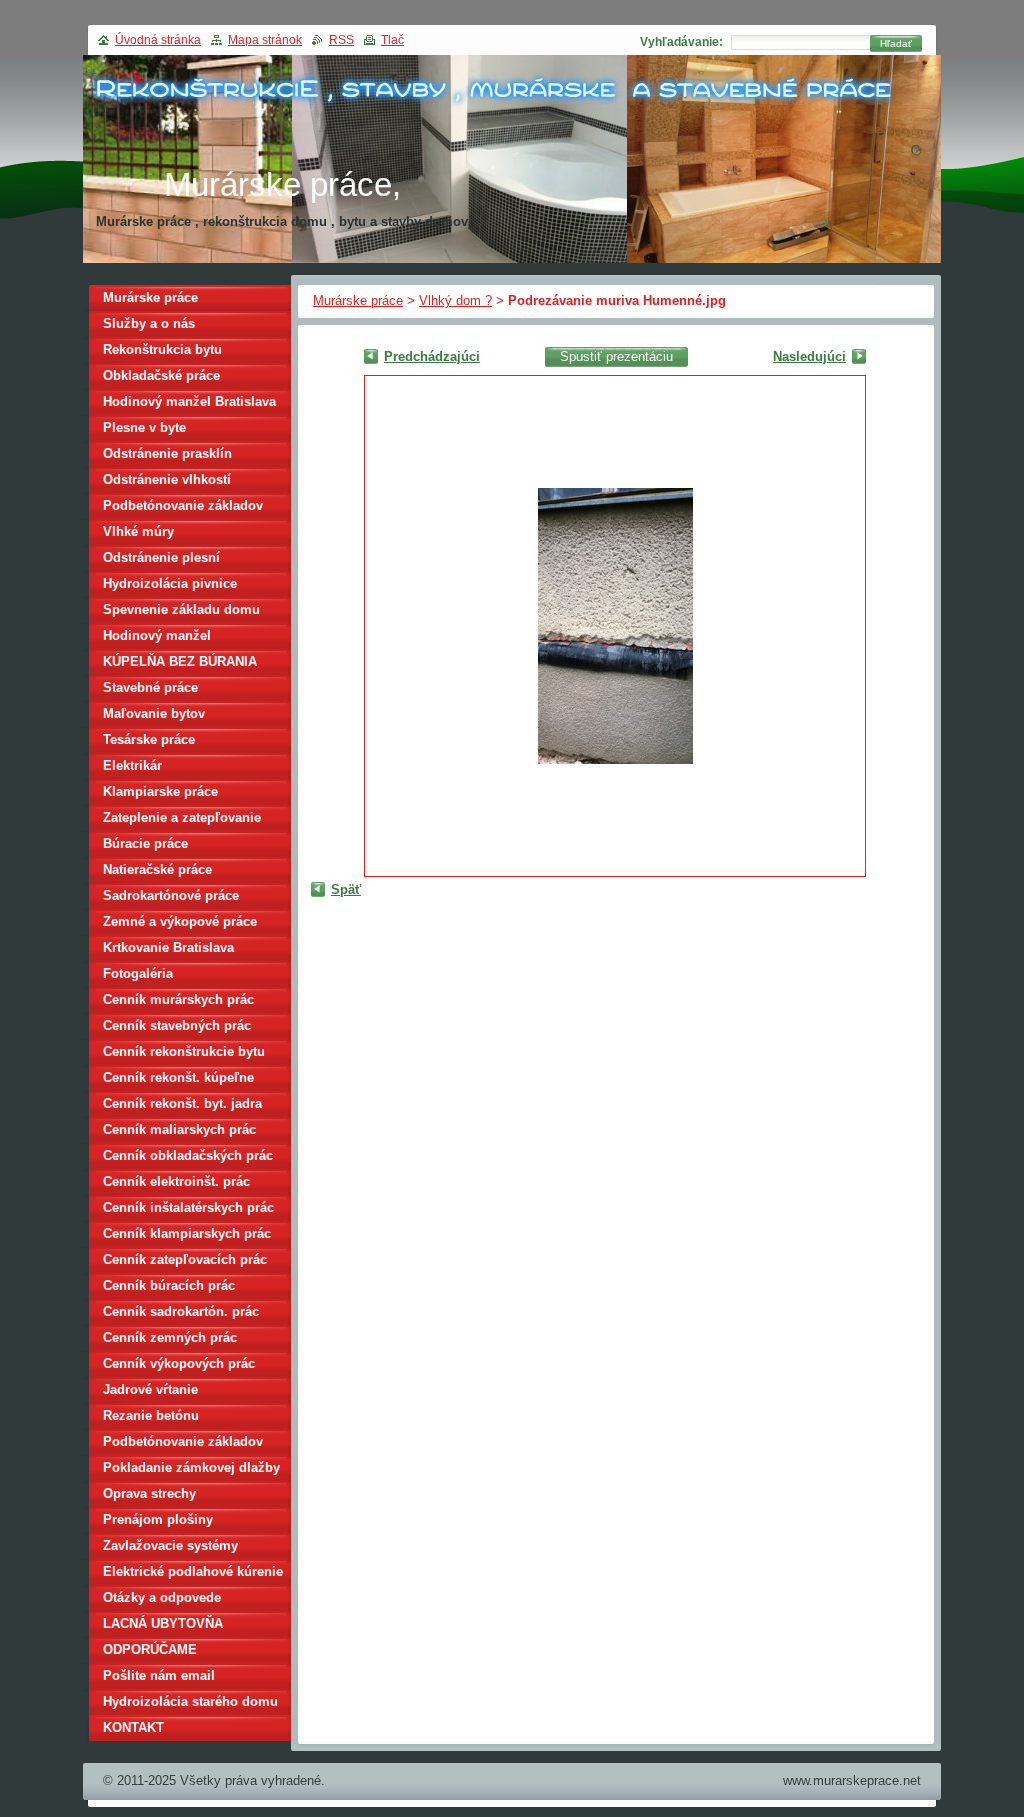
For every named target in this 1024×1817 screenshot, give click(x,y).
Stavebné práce (150, 687)
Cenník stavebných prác (177, 1025)
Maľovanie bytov (154, 713)
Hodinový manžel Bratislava (189, 401)
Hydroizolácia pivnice (170, 583)
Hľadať (896, 43)
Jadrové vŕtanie (150, 1389)
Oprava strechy (149, 1493)
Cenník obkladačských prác (188, 1155)
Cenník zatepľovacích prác (185, 1259)
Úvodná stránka (158, 40)
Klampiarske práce (160, 791)
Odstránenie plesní (161, 557)
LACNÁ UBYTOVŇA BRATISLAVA (163, 1626)
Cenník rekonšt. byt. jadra (182, 1103)
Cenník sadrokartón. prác (181, 1311)
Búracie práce (145, 843)
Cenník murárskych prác (178, 999)
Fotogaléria (138, 973)
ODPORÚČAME (150, 1649)
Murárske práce (358, 300)
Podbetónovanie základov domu (183, 1444)
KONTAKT (133, 1727)
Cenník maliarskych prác (179, 1129)
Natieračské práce (157, 869)
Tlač (392, 40)
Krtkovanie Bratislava (168, 947)
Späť (346, 889)
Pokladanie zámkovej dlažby (191, 1467)
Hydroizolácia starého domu (190, 1701)
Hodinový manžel (157, 635)
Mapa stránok (265, 40)
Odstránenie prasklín (167, 453)
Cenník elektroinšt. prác (176, 1181)
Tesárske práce (149, 739)
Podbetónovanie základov (183, 505)
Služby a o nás (149, 323)
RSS (341, 40)
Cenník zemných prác (170, 1337)
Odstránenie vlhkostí (167, 479)
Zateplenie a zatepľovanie (182, 817)
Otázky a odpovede (162, 1597)
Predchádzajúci (432, 356)
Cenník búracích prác (169, 1285)
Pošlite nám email (159, 1675)
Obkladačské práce (161, 375)
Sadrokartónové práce (171, 895)
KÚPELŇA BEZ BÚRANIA (180, 661)
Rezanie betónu (151, 1415)
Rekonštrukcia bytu (162, 349)
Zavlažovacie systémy (170, 1545)
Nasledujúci (809, 356)
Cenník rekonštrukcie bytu (184, 1051)
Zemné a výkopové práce (180, 921)
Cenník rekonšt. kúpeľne (178, 1077)
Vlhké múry (138, 531)
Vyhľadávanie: (681, 42)
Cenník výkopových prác (179, 1363)
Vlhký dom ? (455, 300)
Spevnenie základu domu (181, 609)
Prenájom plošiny (158, 1519)
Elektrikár (132, 765)
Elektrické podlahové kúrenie (193, 1571)
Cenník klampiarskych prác (187, 1233)
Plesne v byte (144, 427)
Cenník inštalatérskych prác (188, 1207)
